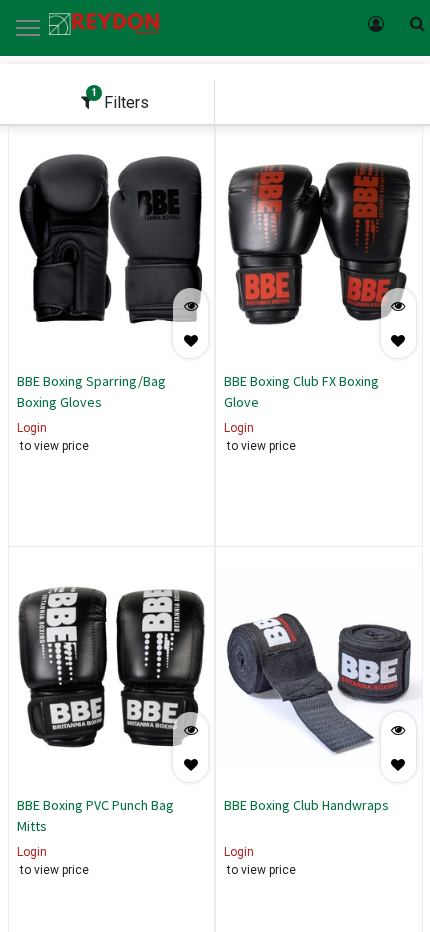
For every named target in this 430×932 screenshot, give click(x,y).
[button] (190, 340)
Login (32, 428)
